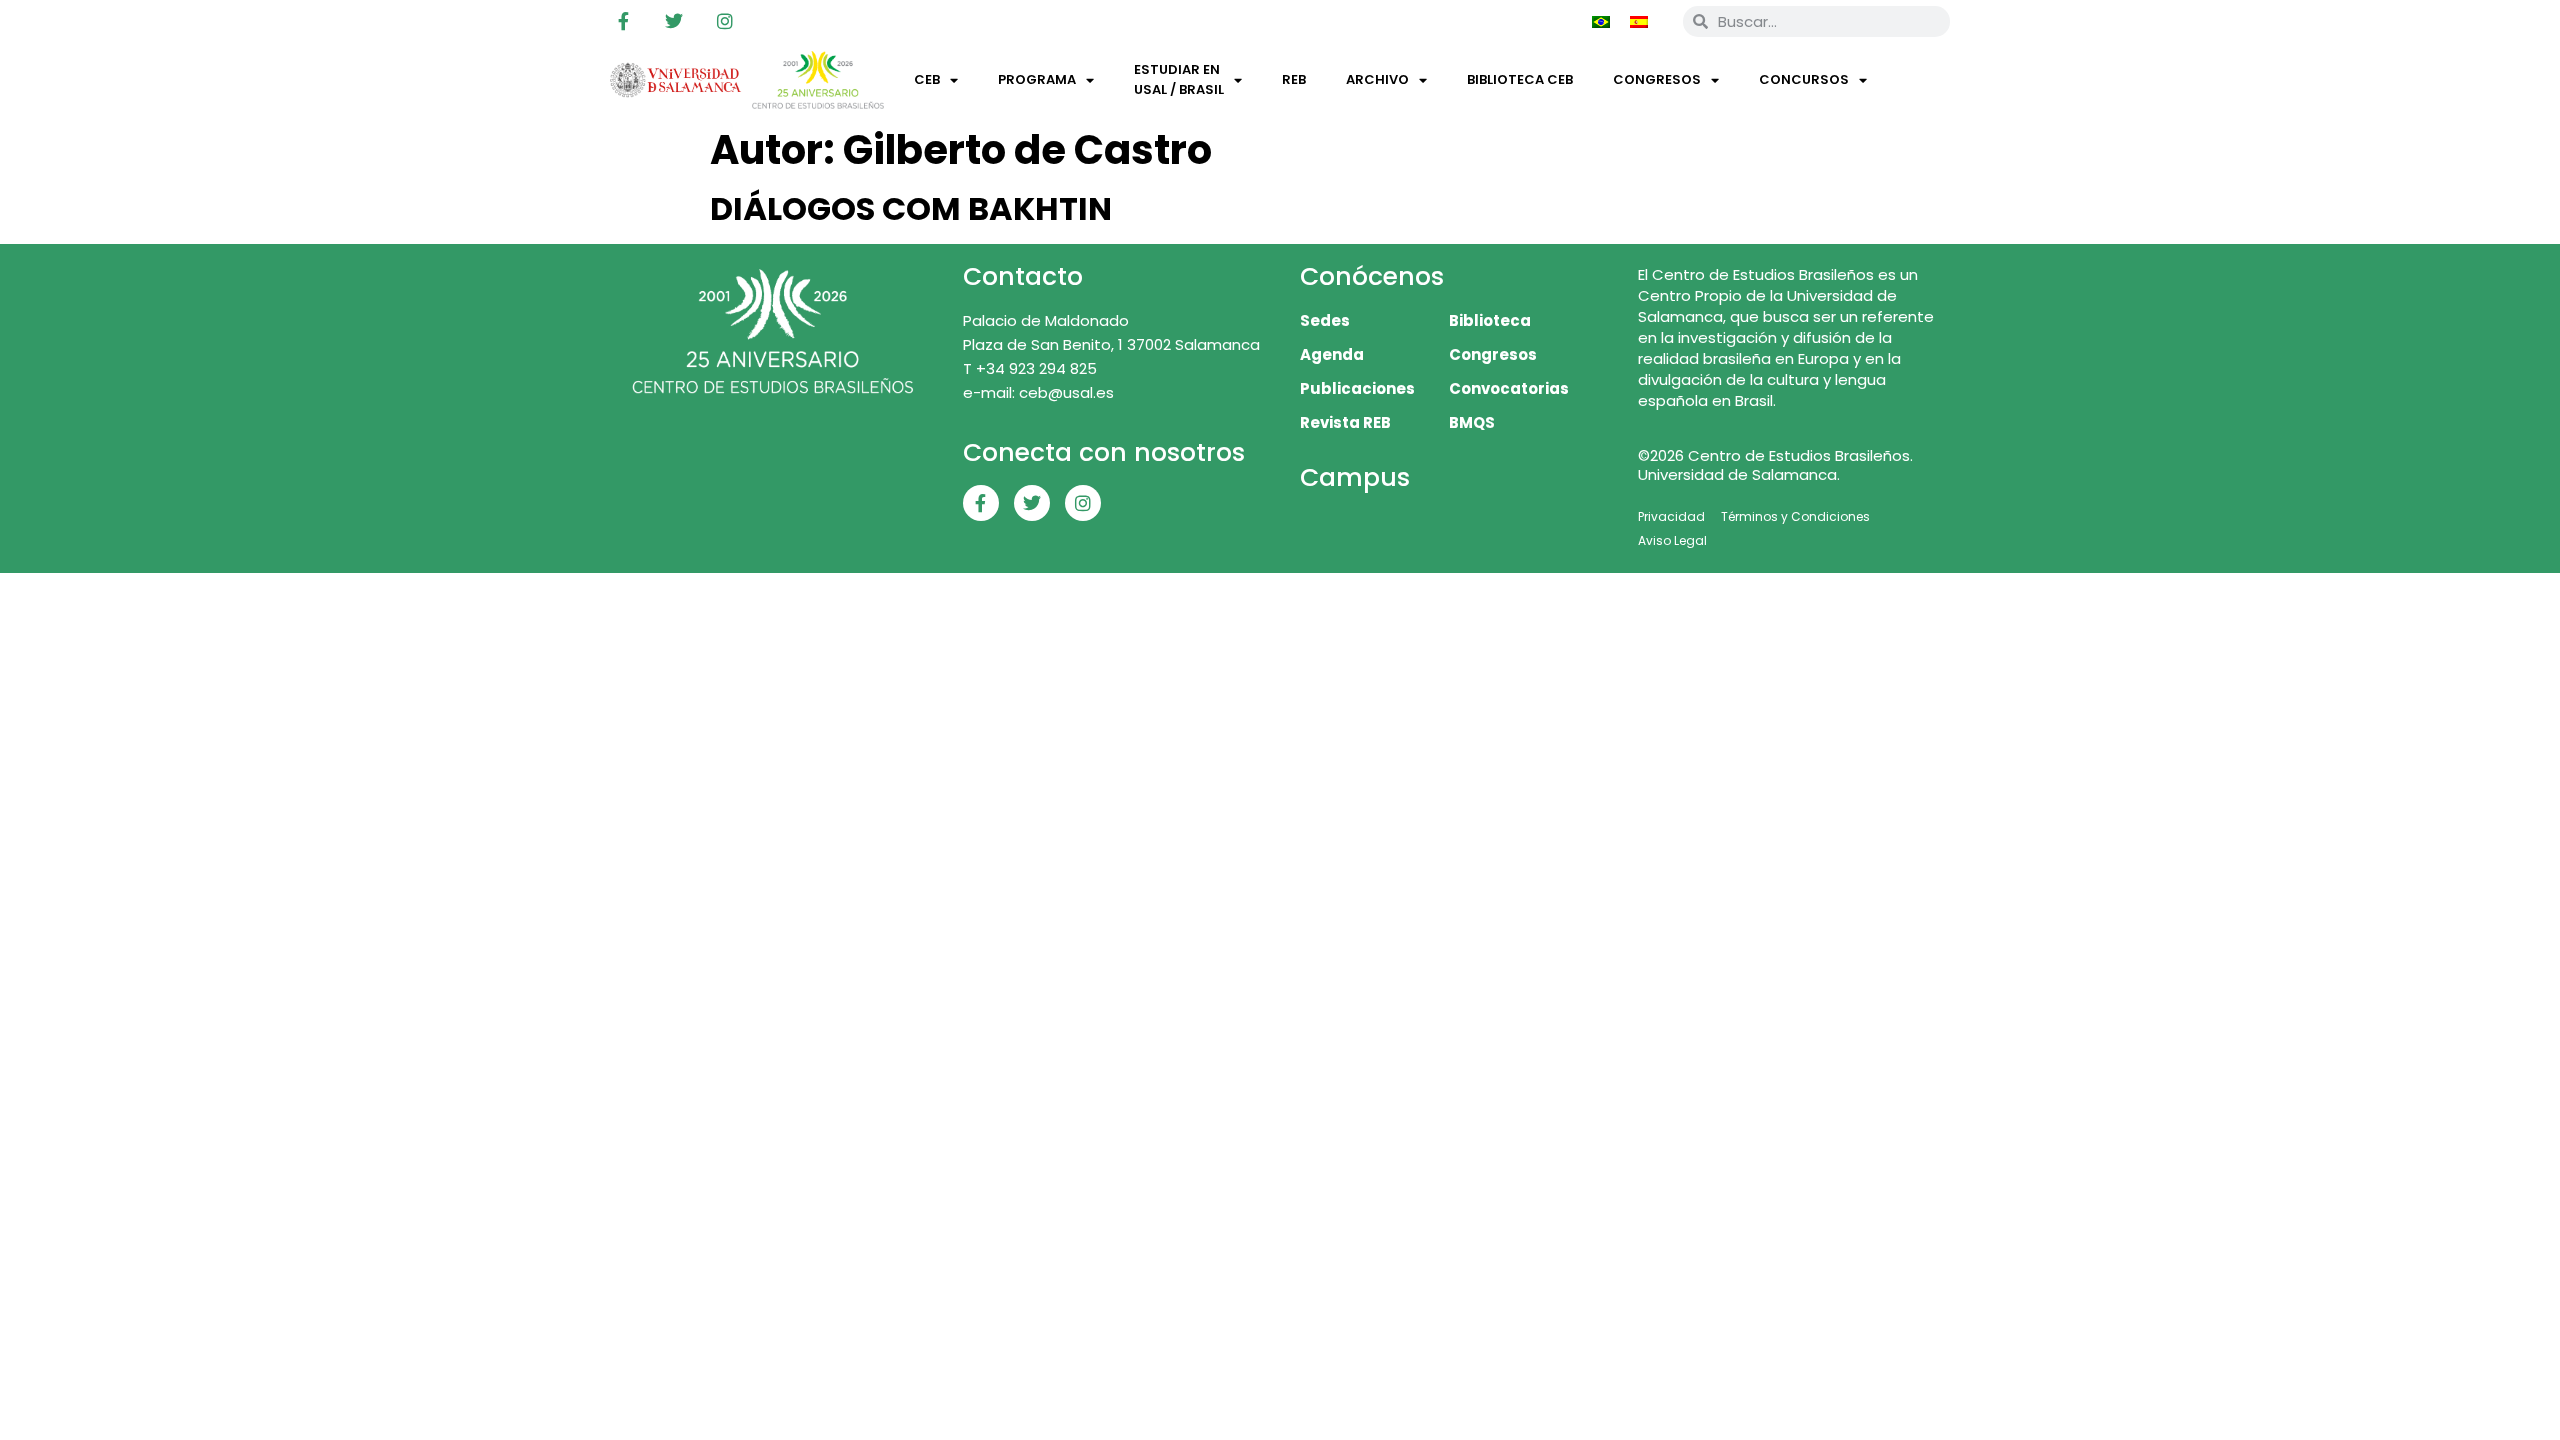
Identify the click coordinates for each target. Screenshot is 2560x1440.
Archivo (1377, 79)
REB (1294, 79)
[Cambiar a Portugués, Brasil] (1601, 21)
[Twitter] (674, 21)
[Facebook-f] (623, 21)
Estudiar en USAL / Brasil (1179, 79)
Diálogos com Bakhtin (911, 208)
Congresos (1657, 79)
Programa (1037, 79)
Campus (1355, 477)
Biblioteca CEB (1520, 79)
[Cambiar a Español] (1639, 21)
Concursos (1804, 79)
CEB (927, 79)
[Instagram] (725, 21)
